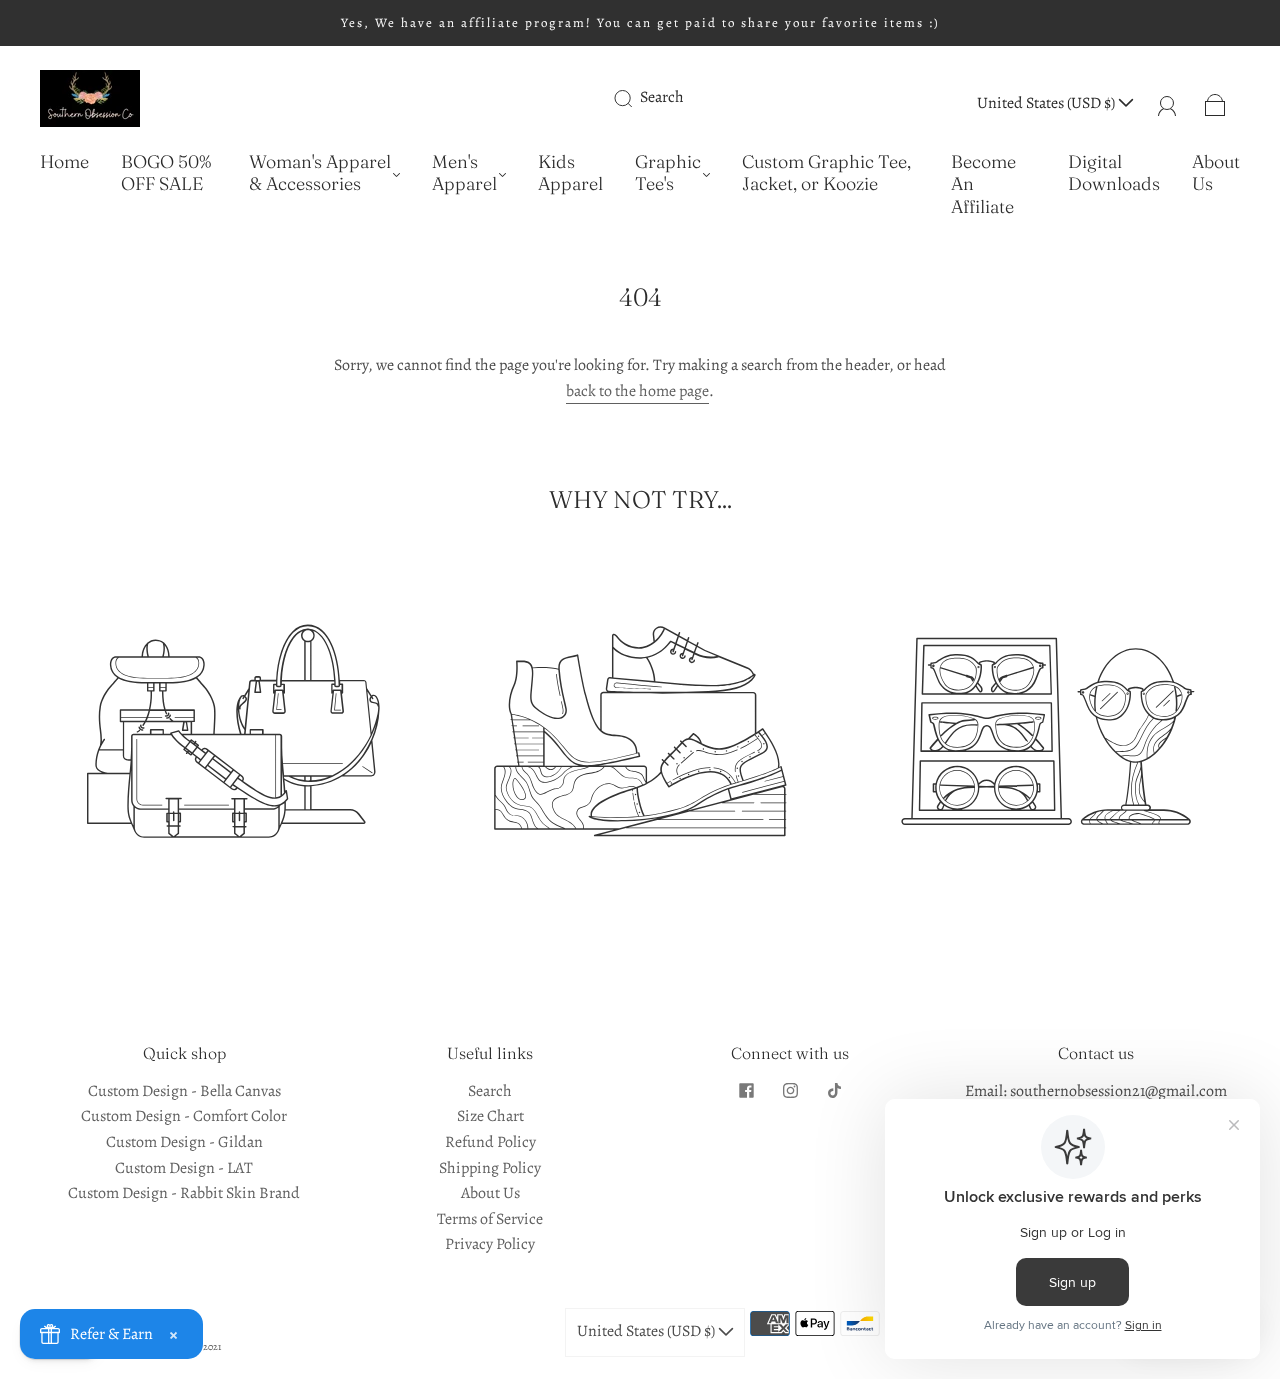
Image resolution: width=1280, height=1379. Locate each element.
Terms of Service (490, 1219)
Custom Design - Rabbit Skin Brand (184, 1193)
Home (64, 162)
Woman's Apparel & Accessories (320, 173)
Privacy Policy (490, 1244)
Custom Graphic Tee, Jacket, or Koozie (826, 173)
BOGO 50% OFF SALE (166, 173)
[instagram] (790, 1091)
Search (662, 97)
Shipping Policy (490, 1168)
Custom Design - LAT (184, 1168)
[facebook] (746, 1091)
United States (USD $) (1047, 103)
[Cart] (1215, 103)
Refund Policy (490, 1142)
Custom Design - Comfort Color (184, 1116)
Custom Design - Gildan (184, 1142)
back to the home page (637, 391)
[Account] (1167, 103)
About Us (1216, 173)
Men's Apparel (464, 173)
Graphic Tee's (668, 173)
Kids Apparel (570, 173)
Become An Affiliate (983, 184)
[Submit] (636, 98)
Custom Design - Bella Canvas (184, 1091)
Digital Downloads (1114, 173)
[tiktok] (834, 1091)
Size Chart (490, 1116)
